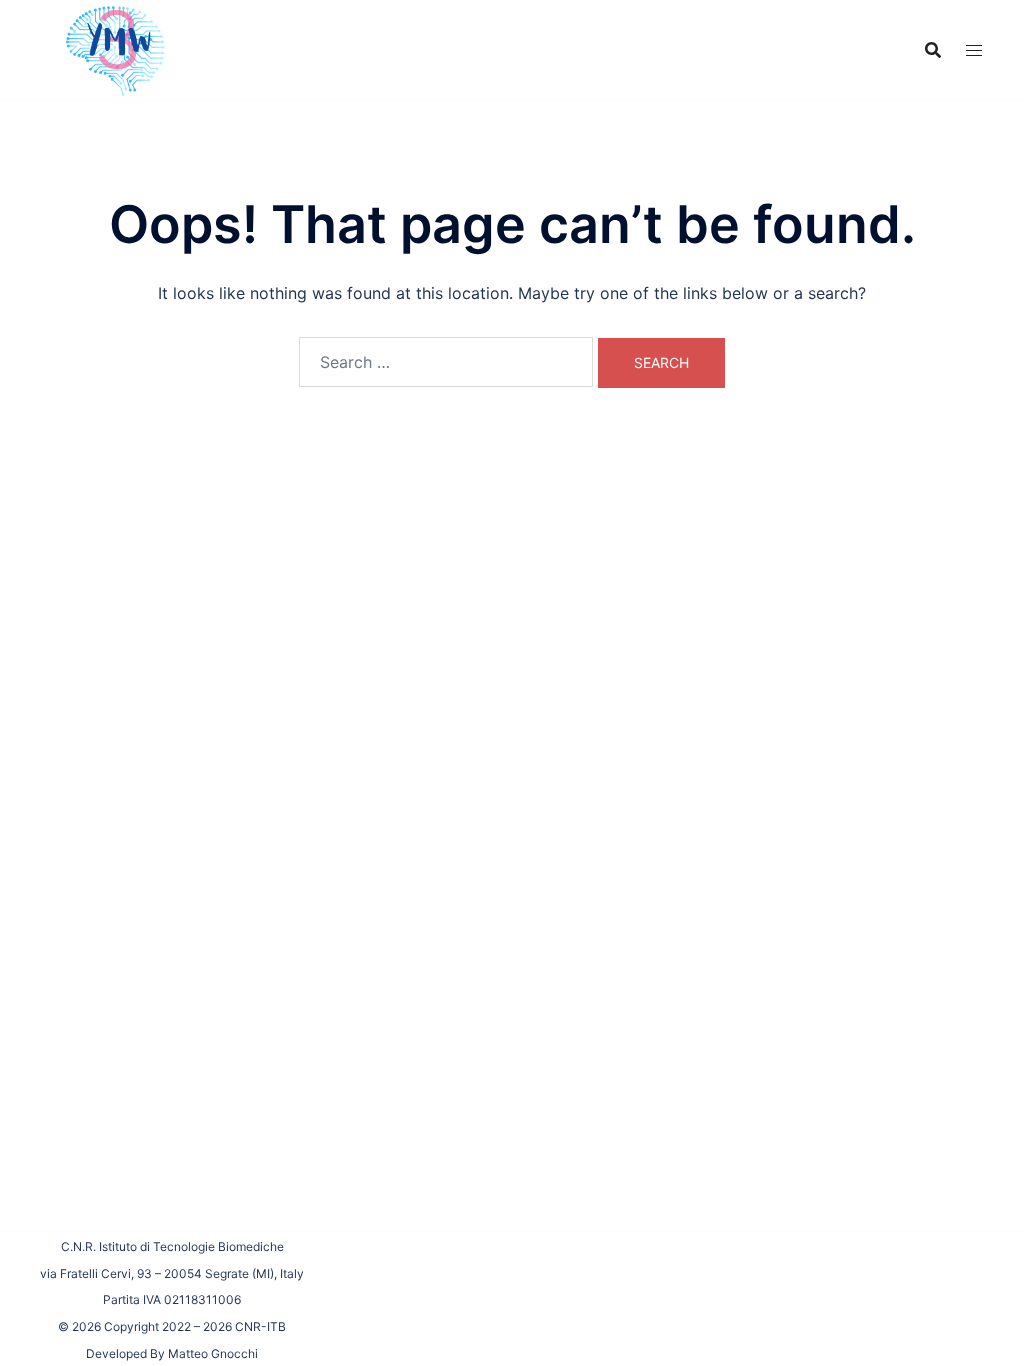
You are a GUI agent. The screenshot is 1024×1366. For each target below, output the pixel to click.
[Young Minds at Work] (112, 48)
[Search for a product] (933, 50)
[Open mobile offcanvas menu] (974, 50)
